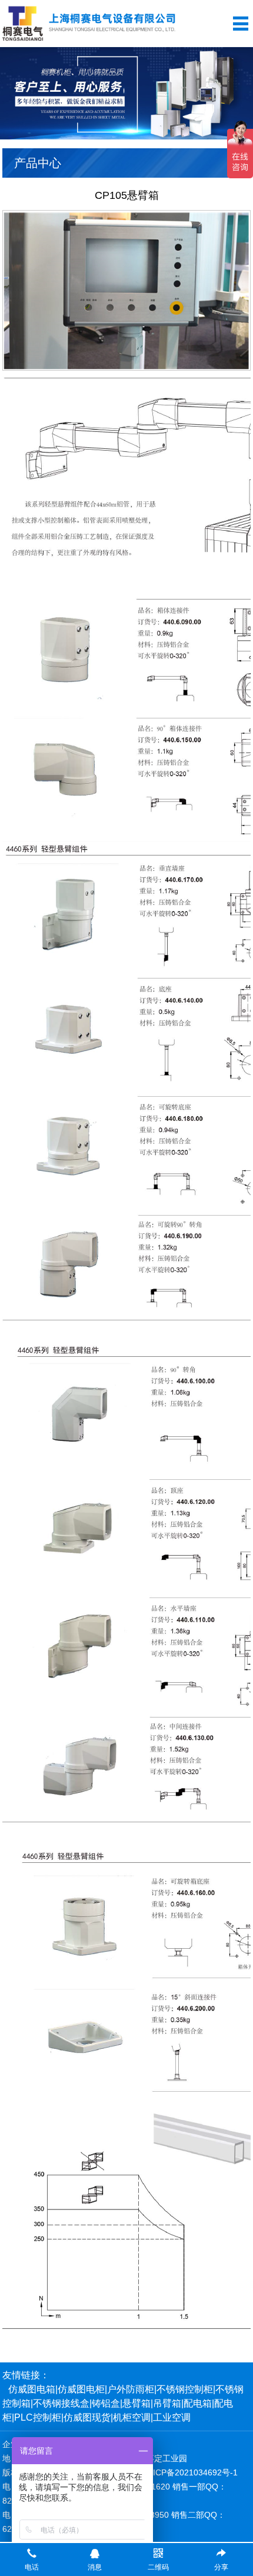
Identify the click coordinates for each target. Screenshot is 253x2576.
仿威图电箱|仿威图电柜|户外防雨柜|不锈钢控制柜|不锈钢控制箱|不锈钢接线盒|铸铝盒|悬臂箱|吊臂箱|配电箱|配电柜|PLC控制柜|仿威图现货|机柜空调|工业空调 (123, 2403)
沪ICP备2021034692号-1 (191, 2472)
